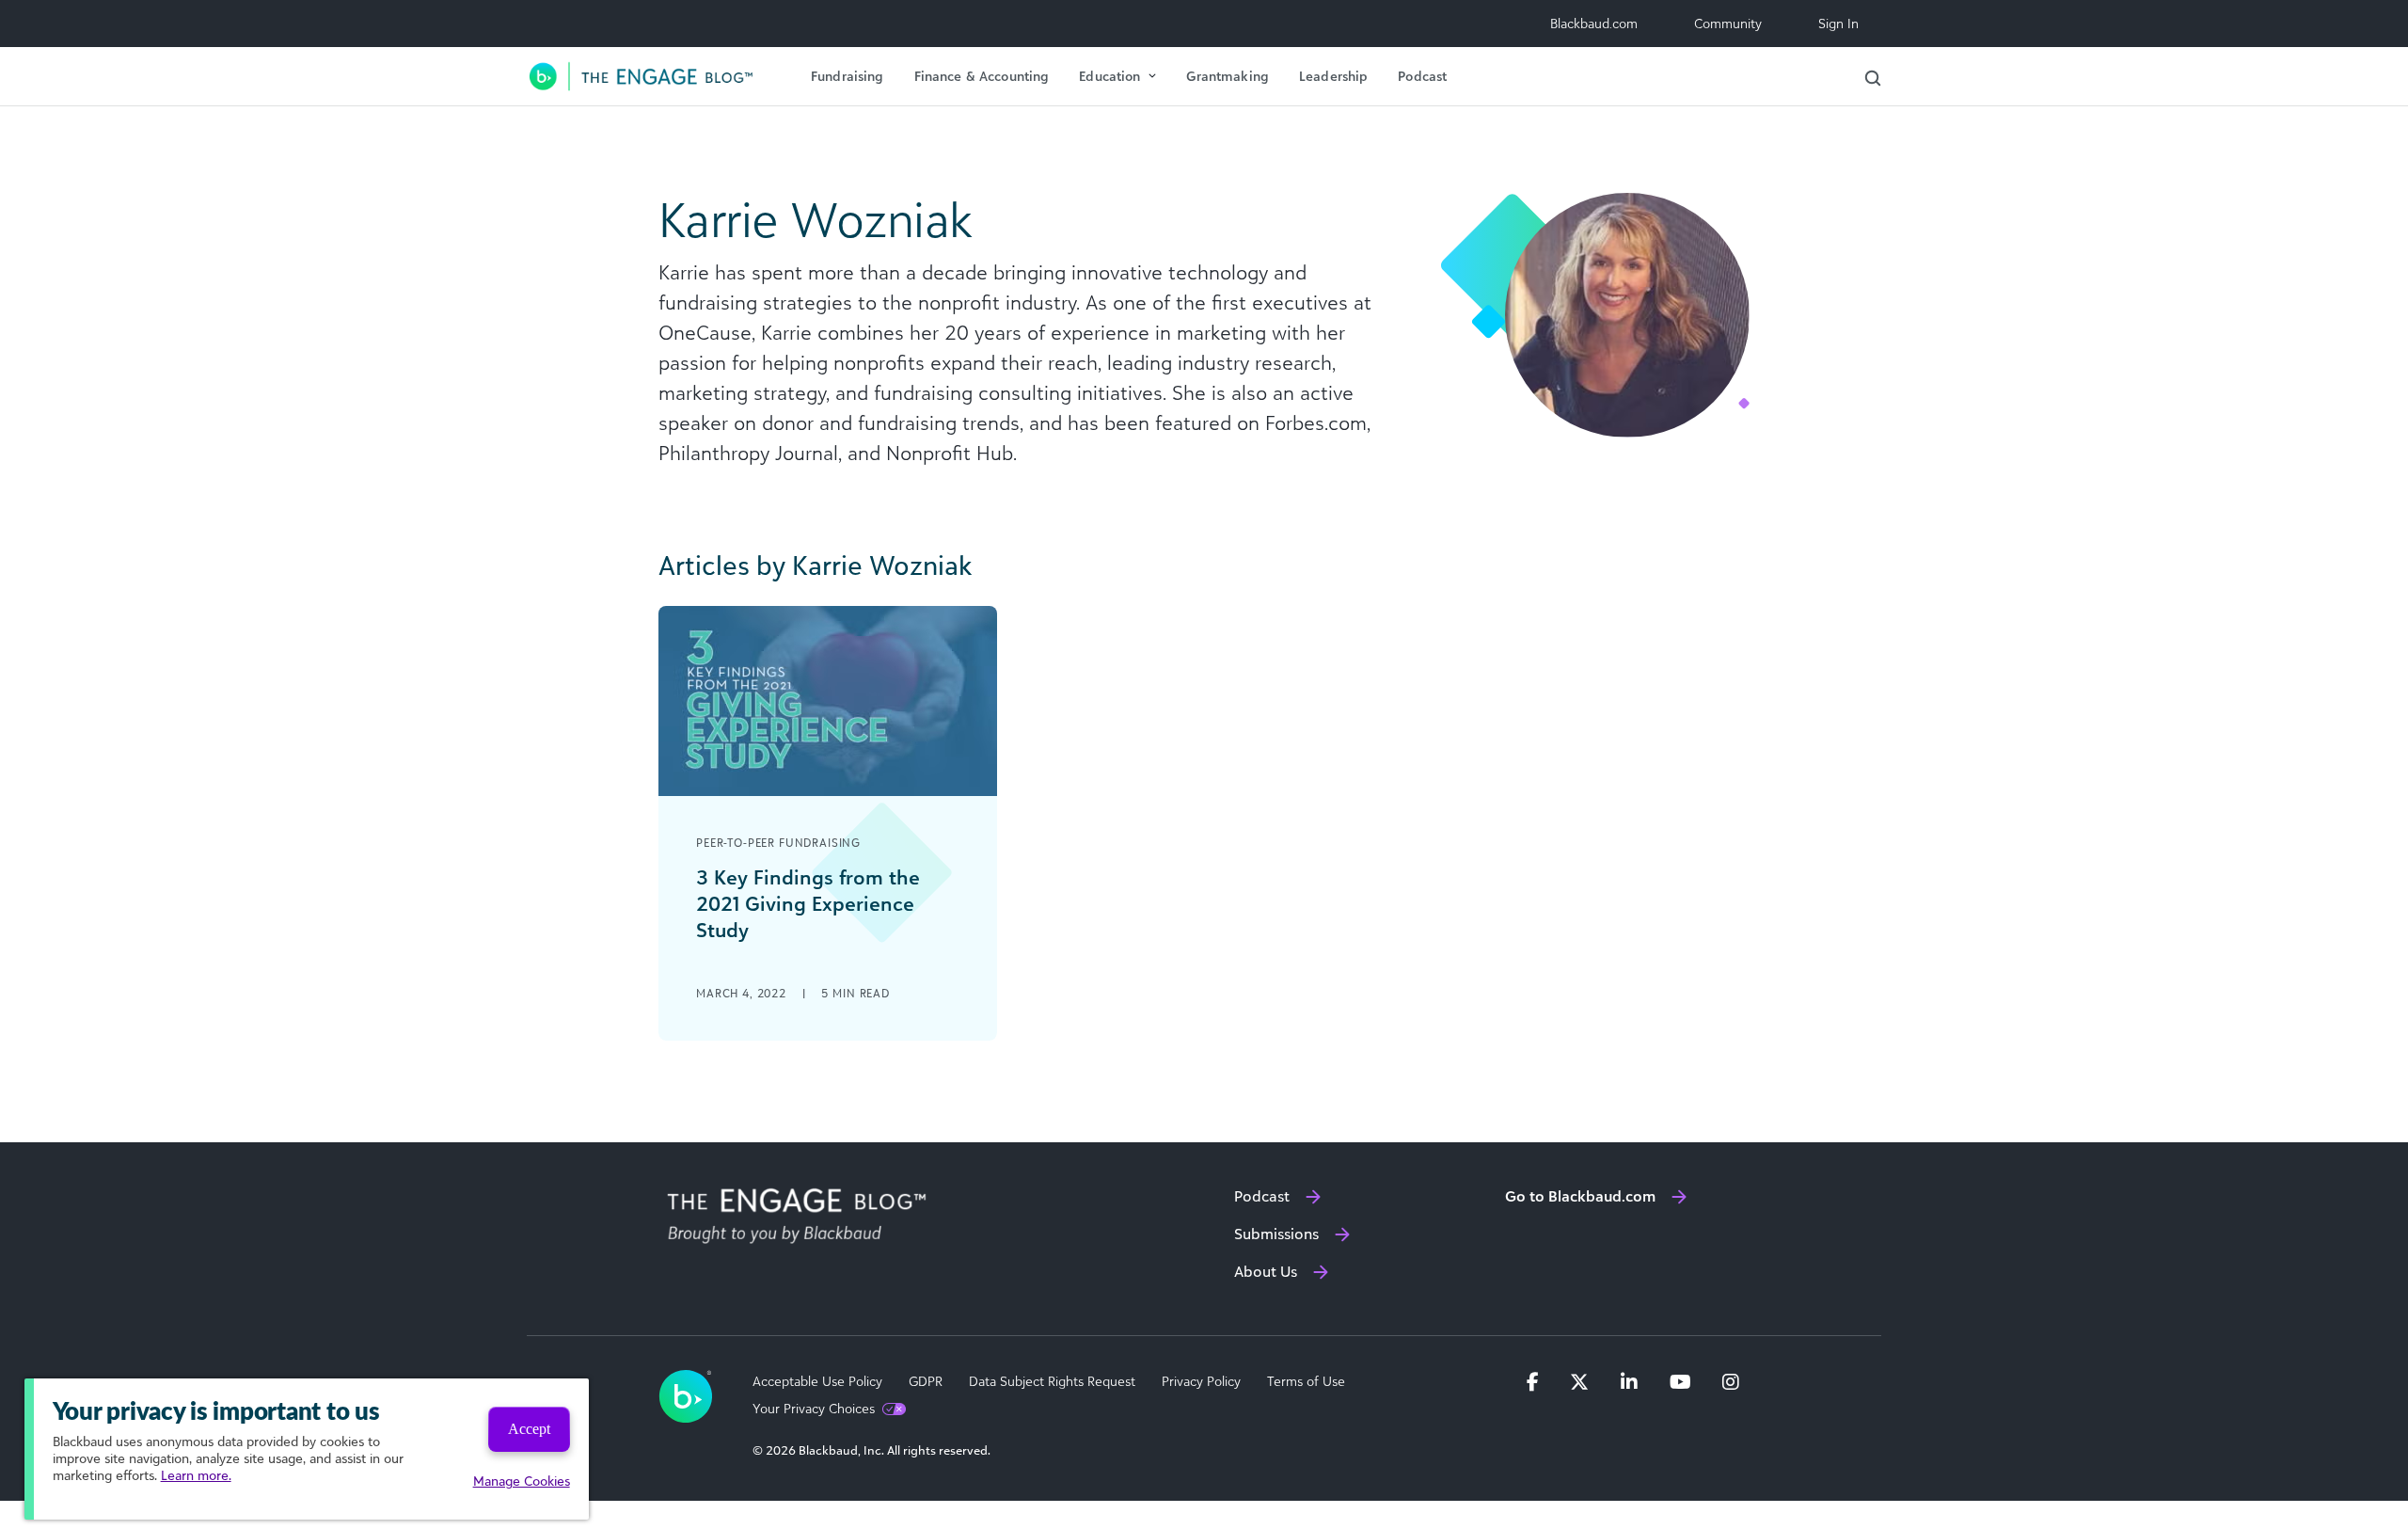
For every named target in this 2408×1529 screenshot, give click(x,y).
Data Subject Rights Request (1052, 1381)
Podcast (1422, 76)
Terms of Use (1306, 1381)
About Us (1266, 1271)
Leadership (1333, 76)
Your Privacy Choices (814, 1409)
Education (1109, 76)
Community (1728, 23)
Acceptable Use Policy (817, 1381)
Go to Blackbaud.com (1580, 1196)
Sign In (1838, 23)
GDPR (926, 1381)
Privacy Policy (1201, 1381)
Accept (529, 1429)
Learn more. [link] (196, 1475)
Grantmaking (1228, 76)
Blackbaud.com (1594, 23)
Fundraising (848, 76)
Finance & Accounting (982, 76)
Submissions (1276, 1234)
